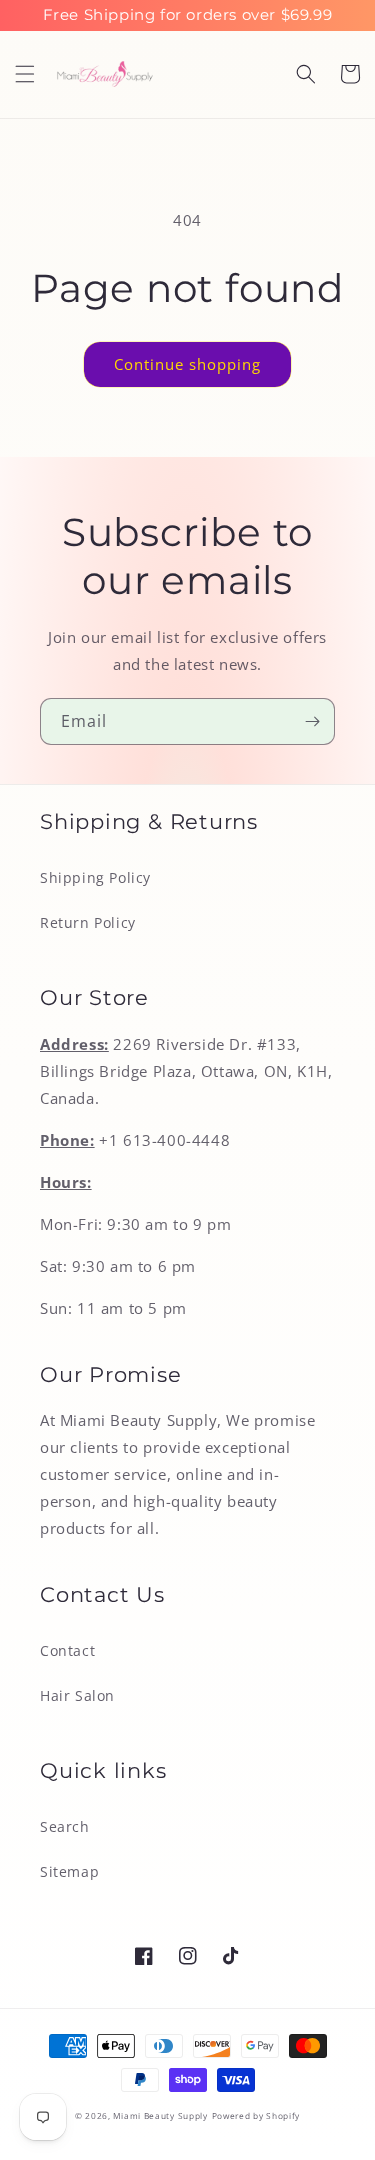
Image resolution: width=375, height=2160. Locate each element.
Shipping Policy (95, 877)
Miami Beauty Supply (160, 2115)
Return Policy (88, 922)
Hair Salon (77, 1695)
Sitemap (69, 1871)
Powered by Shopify (256, 2115)
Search (65, 1826)
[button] (25, 74)
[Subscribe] (312, 721)
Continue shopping (187, 364)
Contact (67, 1650)
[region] (187, 15)
